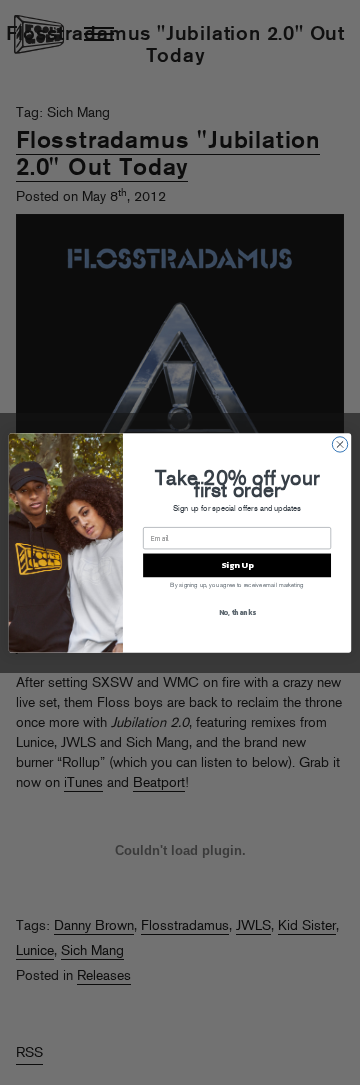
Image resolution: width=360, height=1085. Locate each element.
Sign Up (237, 564)
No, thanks (237, 611)
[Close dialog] (339, 443)
